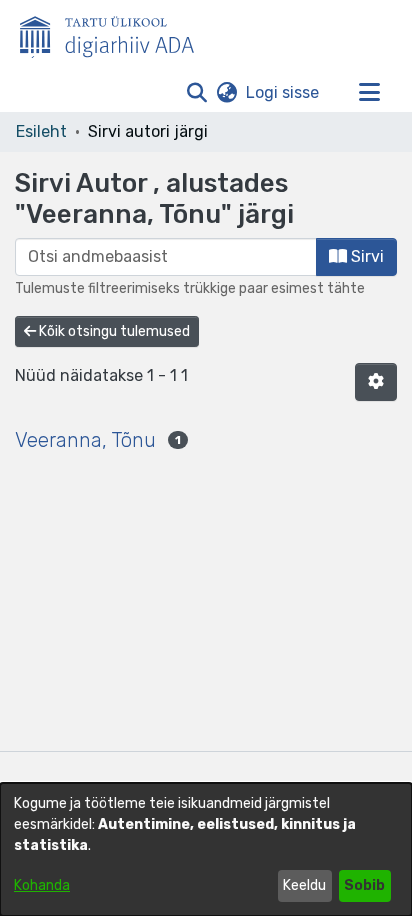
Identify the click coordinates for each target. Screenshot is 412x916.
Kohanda (42, 885)
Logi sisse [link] (283, 92)
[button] (196, 93)
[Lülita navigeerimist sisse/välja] (369, 93)
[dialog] (206, 849)
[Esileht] (115, 33)
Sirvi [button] (365, 256)
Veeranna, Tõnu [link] (85, 440)
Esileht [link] (41, 131)
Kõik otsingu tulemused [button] (113, 331)
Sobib (364, 885)
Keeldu (304, 885)
